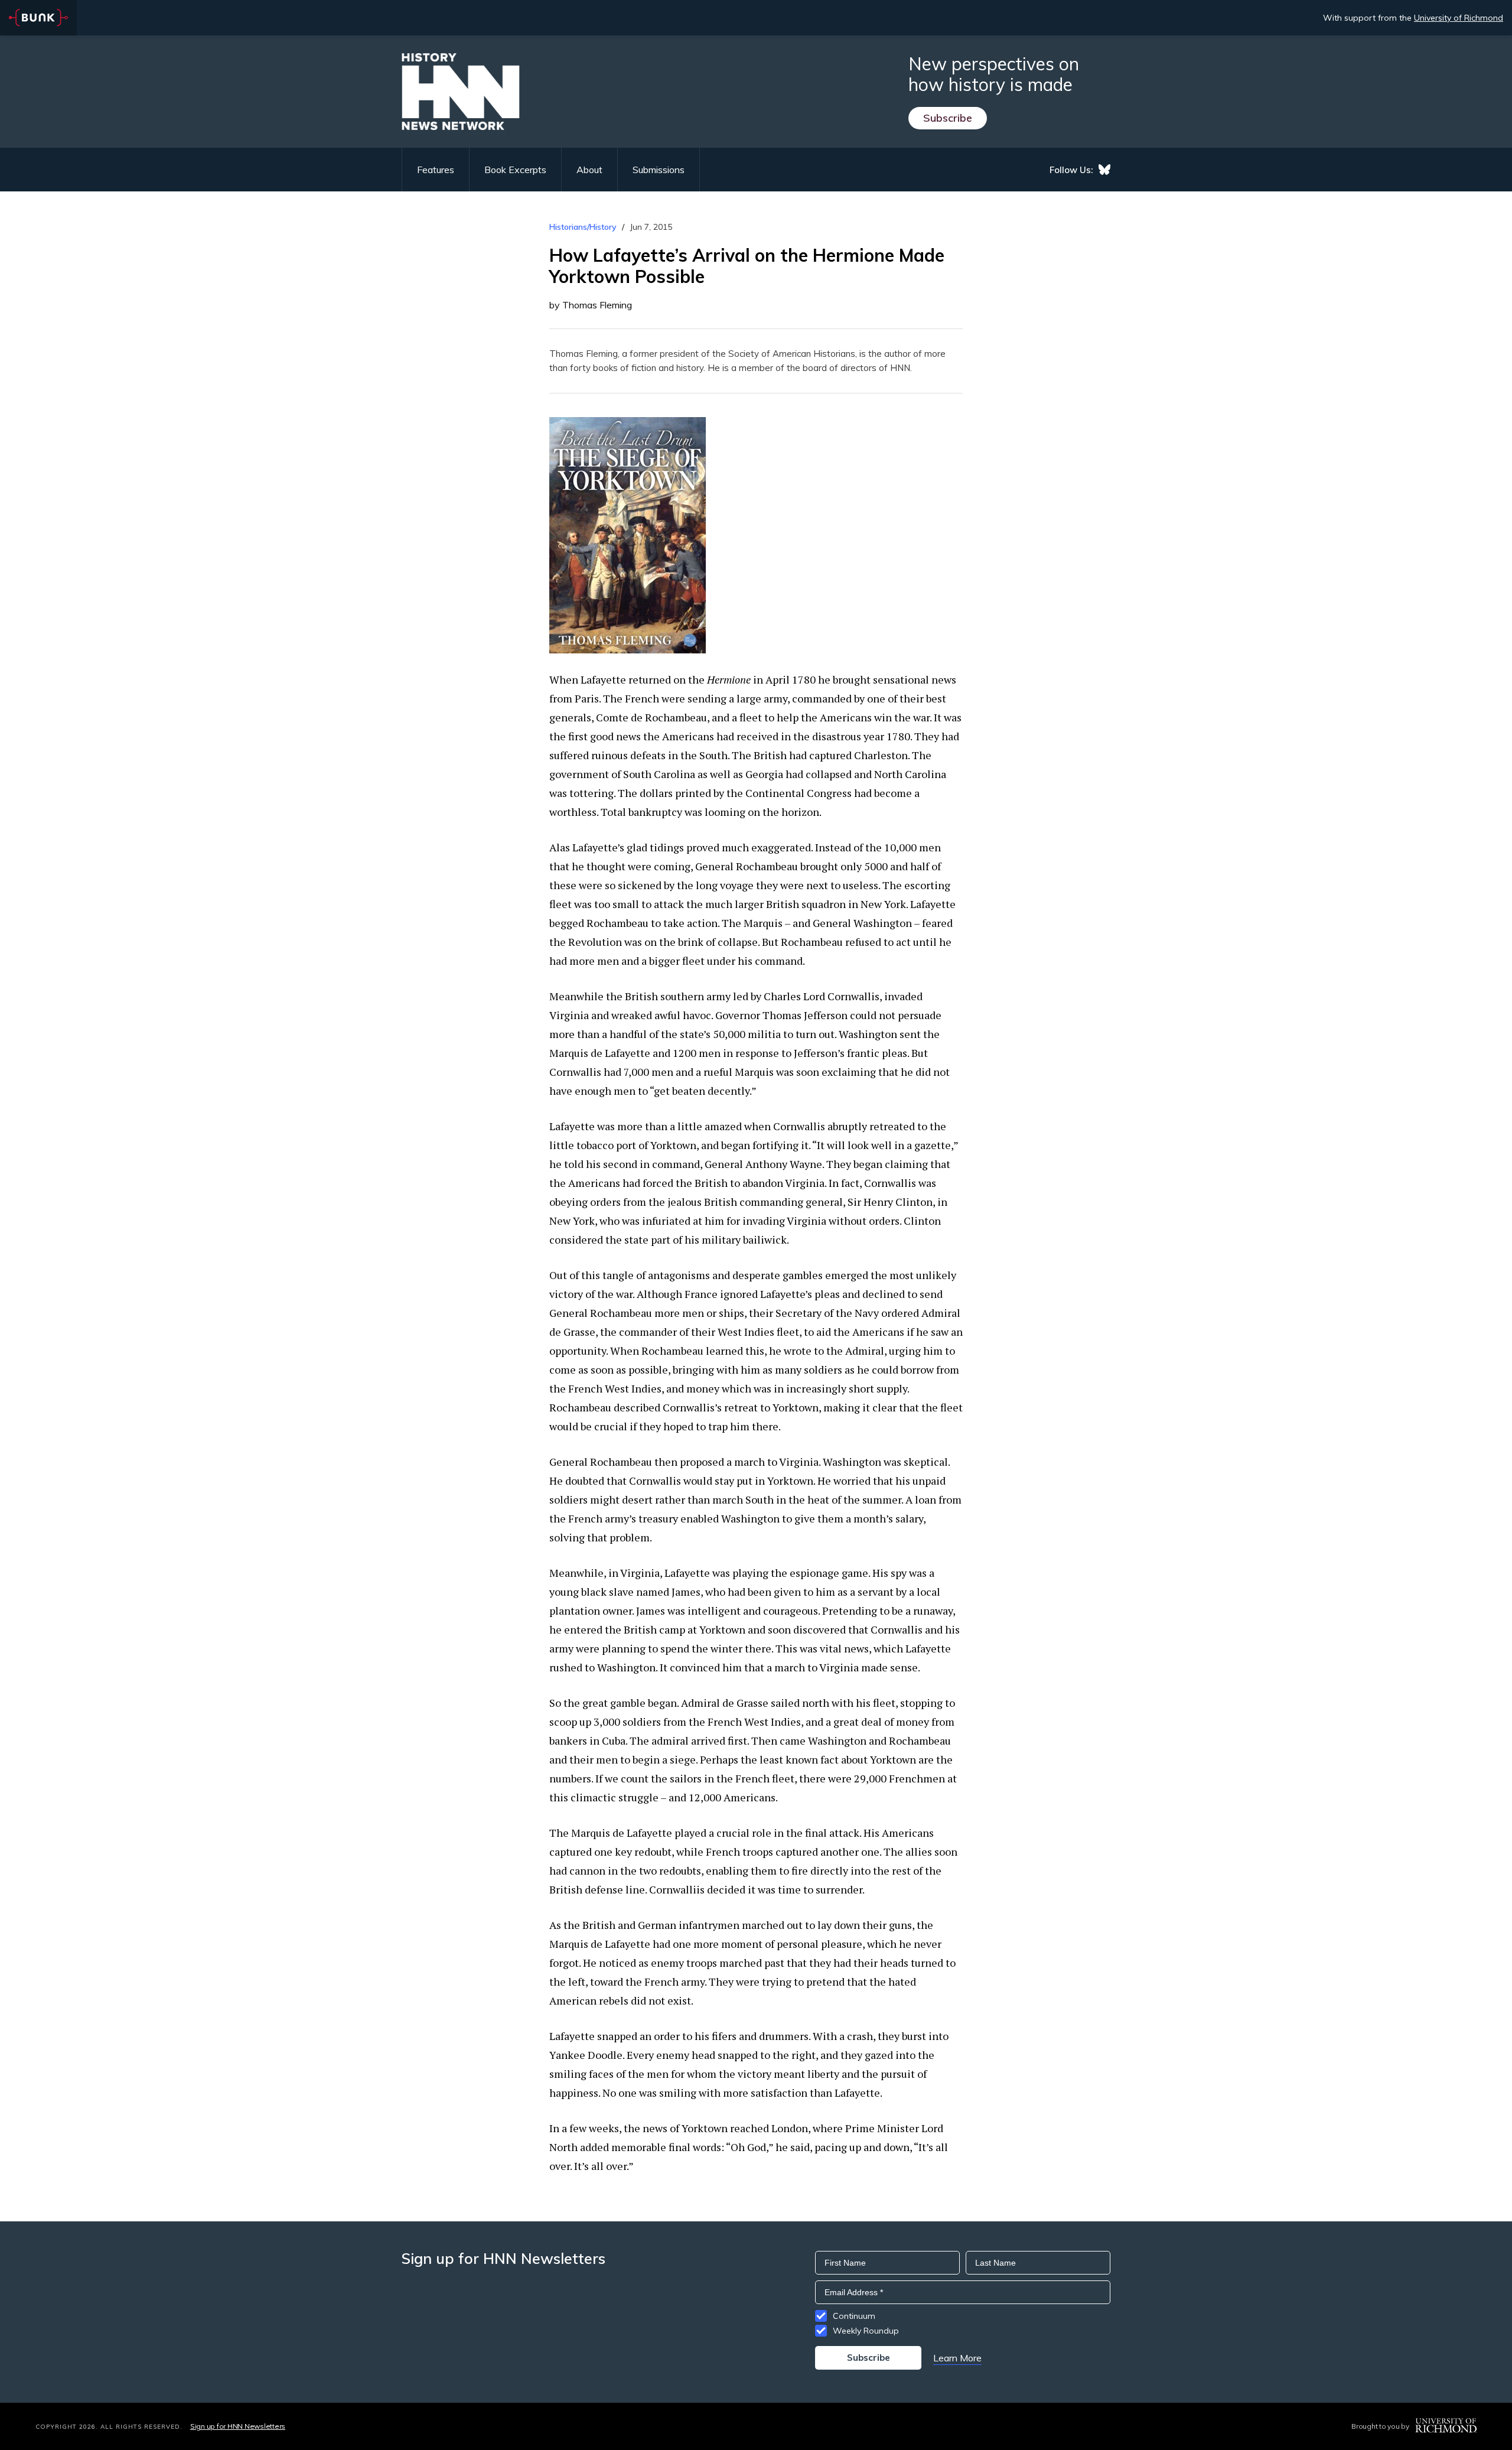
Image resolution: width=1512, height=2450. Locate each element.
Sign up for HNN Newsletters (238, 2426)
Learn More (957, 2358)
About (589, 170)
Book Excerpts (515, 170)
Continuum (854, 2316)
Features (436, 170)
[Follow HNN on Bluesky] (1104, 170)
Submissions (659, 170)
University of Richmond (1459, 18)
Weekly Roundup (866, 2331)
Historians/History (583, 227)
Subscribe (948, 118)
